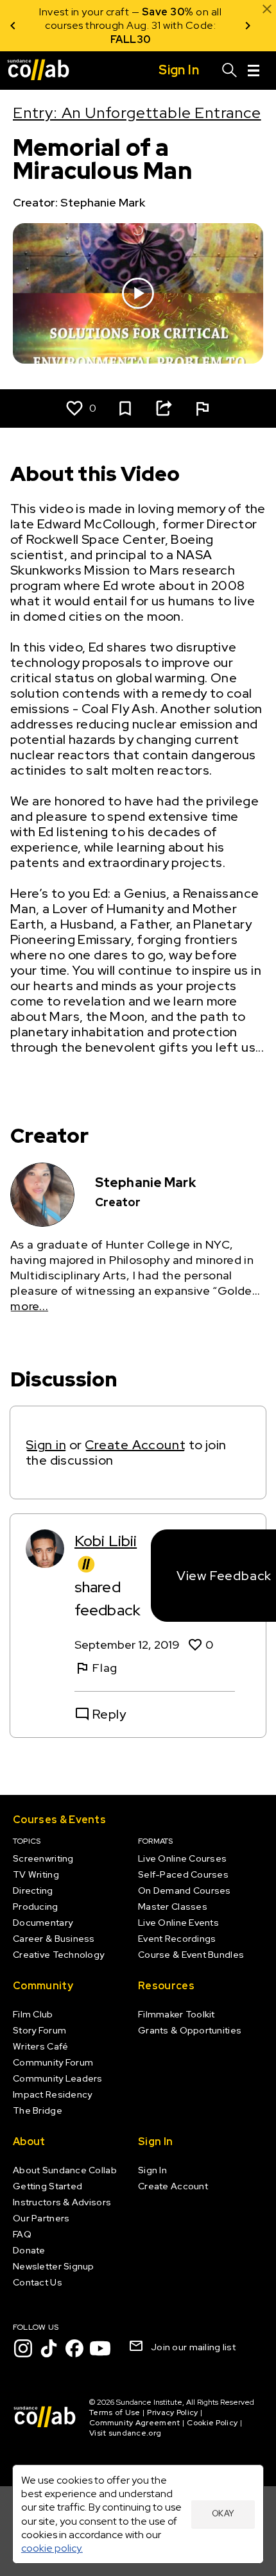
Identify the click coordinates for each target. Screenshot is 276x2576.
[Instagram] (23, 2348)
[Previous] (13, 26)
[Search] (230, 71)
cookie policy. (52, 2548)
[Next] (248, 26)
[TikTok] (49, 2348)
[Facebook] (74, 2348)
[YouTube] (100, 2348)
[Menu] (254, 71)
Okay (223, 2513)
